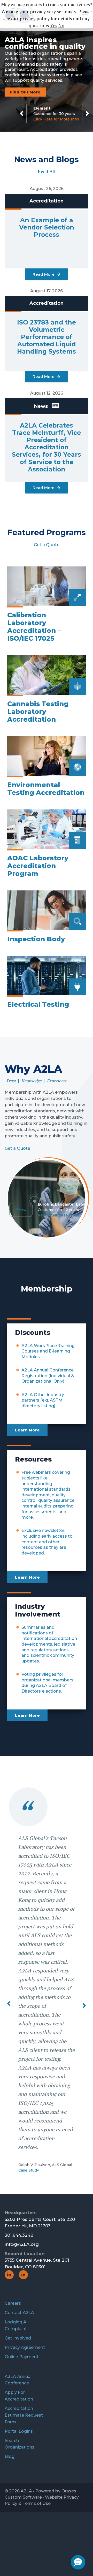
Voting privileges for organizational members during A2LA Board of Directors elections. (47, 1683)
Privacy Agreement (25, 2277)
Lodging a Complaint (16, 2255)
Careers (13, 2233)
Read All (47, 172)
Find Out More (25, 92)
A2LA (26, 2420)
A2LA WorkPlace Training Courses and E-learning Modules (48, 1351)
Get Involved (18, 2267)
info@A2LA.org (22, 2174)
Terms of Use (37, 2433)
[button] (9, 1968)
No (61, 26)
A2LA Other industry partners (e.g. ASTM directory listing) (43, 1400)
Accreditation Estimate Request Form (24, 2345)
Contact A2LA (19, 2242)
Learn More (27, 1430)
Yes (54, 26)
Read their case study (59, 1215)
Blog (10, 2386)
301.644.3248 (19, 2165)
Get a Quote (47, 545)
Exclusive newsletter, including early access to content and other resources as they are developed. (47, 1542)
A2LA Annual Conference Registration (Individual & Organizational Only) (48, 1376)
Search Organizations (20, 2373)
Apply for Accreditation (19, 2325)
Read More (44, 274)
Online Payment (22, 2286)
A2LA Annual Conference (18, 2309)
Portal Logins (19, 2361)
